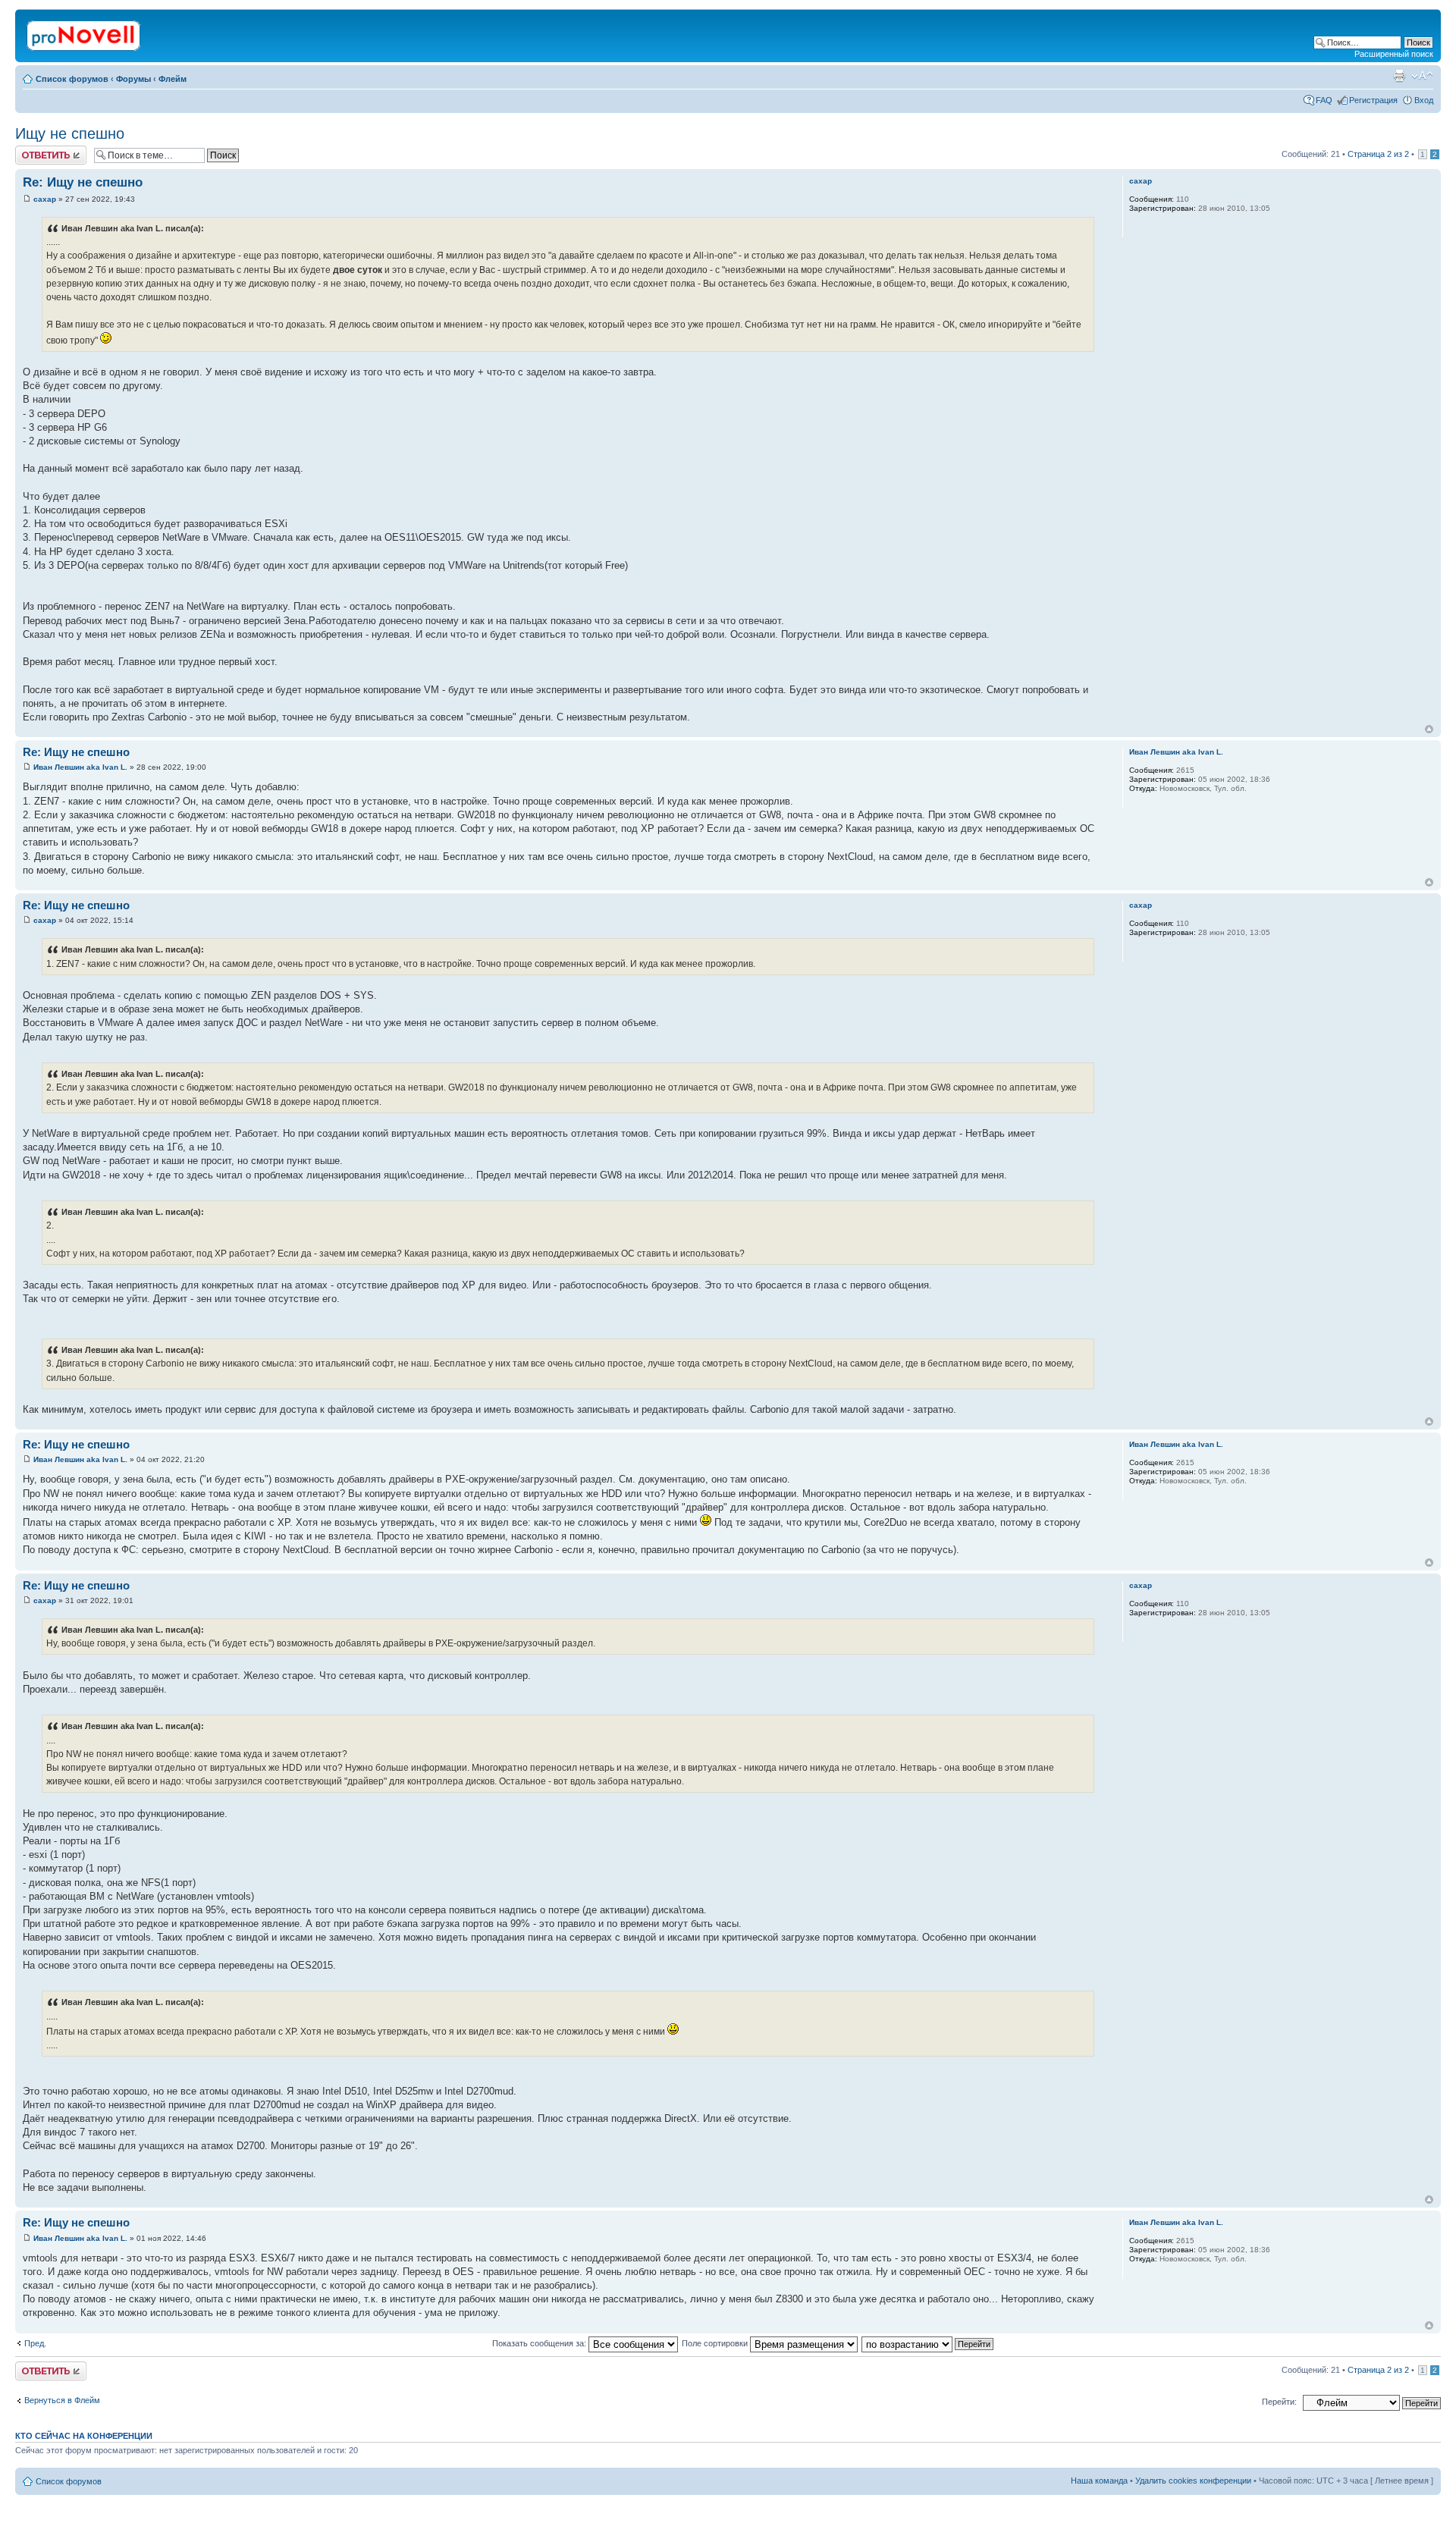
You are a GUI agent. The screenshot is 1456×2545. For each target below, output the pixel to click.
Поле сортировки (716, 2343)
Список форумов (72, 79)
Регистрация (1373, 100)
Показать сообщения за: (540, 2343)
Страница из (1378, 154)
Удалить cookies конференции (1193, 2481)
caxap (45, 199)
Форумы (133, 79)
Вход (1424, 100)
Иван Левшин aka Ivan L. (80, 767)
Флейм (173, 79)
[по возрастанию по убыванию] (928, 2343)
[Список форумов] (85, 33)
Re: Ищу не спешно (83, 182)
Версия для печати (1399, 76)
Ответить (33, 150)
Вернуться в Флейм (62, 2400)
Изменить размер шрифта (1422, 76)
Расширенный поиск (1394, 54)
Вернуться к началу (1429, 729)
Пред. (35, 2343)
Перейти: (1279, 2402)
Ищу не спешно (70, 133)
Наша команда (1099, 2481)
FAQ (1324, 100)
